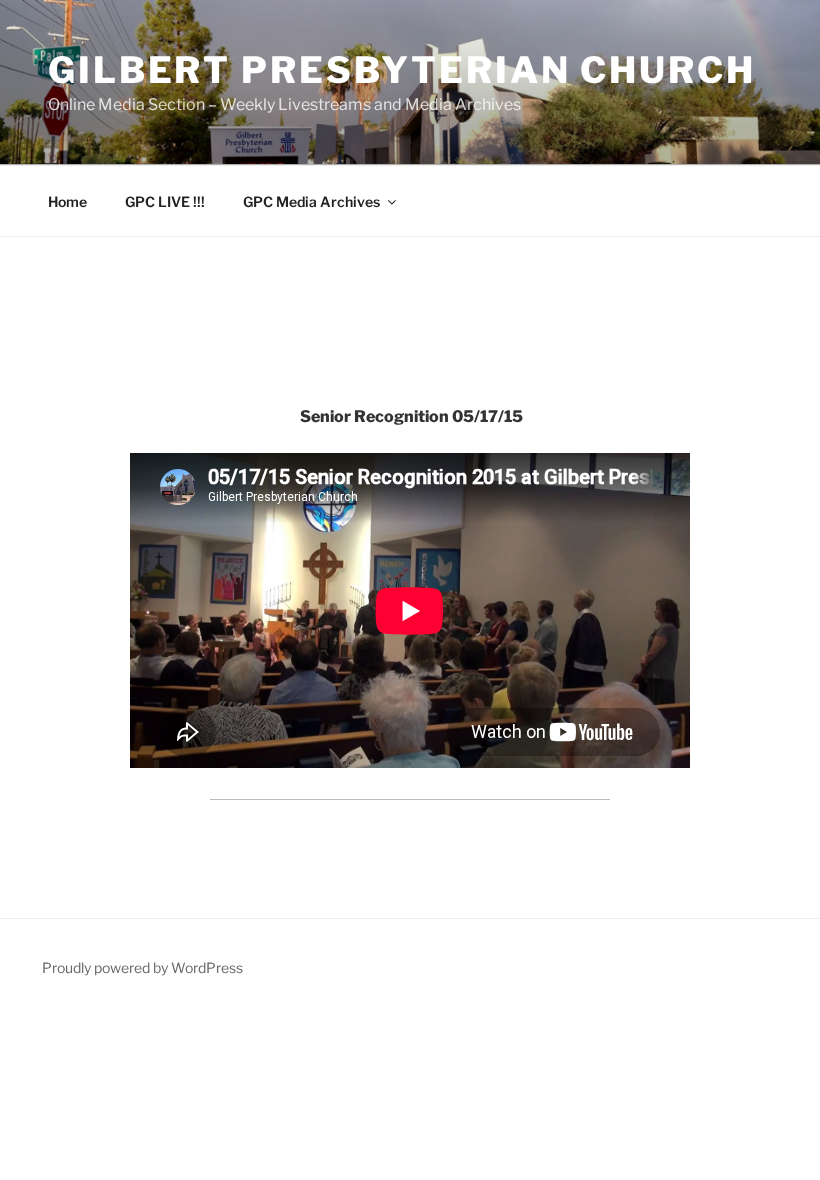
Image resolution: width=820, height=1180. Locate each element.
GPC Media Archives (311, 201)
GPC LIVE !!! (165, 201)
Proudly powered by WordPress (142, 967)
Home (67, 201)
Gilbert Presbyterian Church (402, 70)
